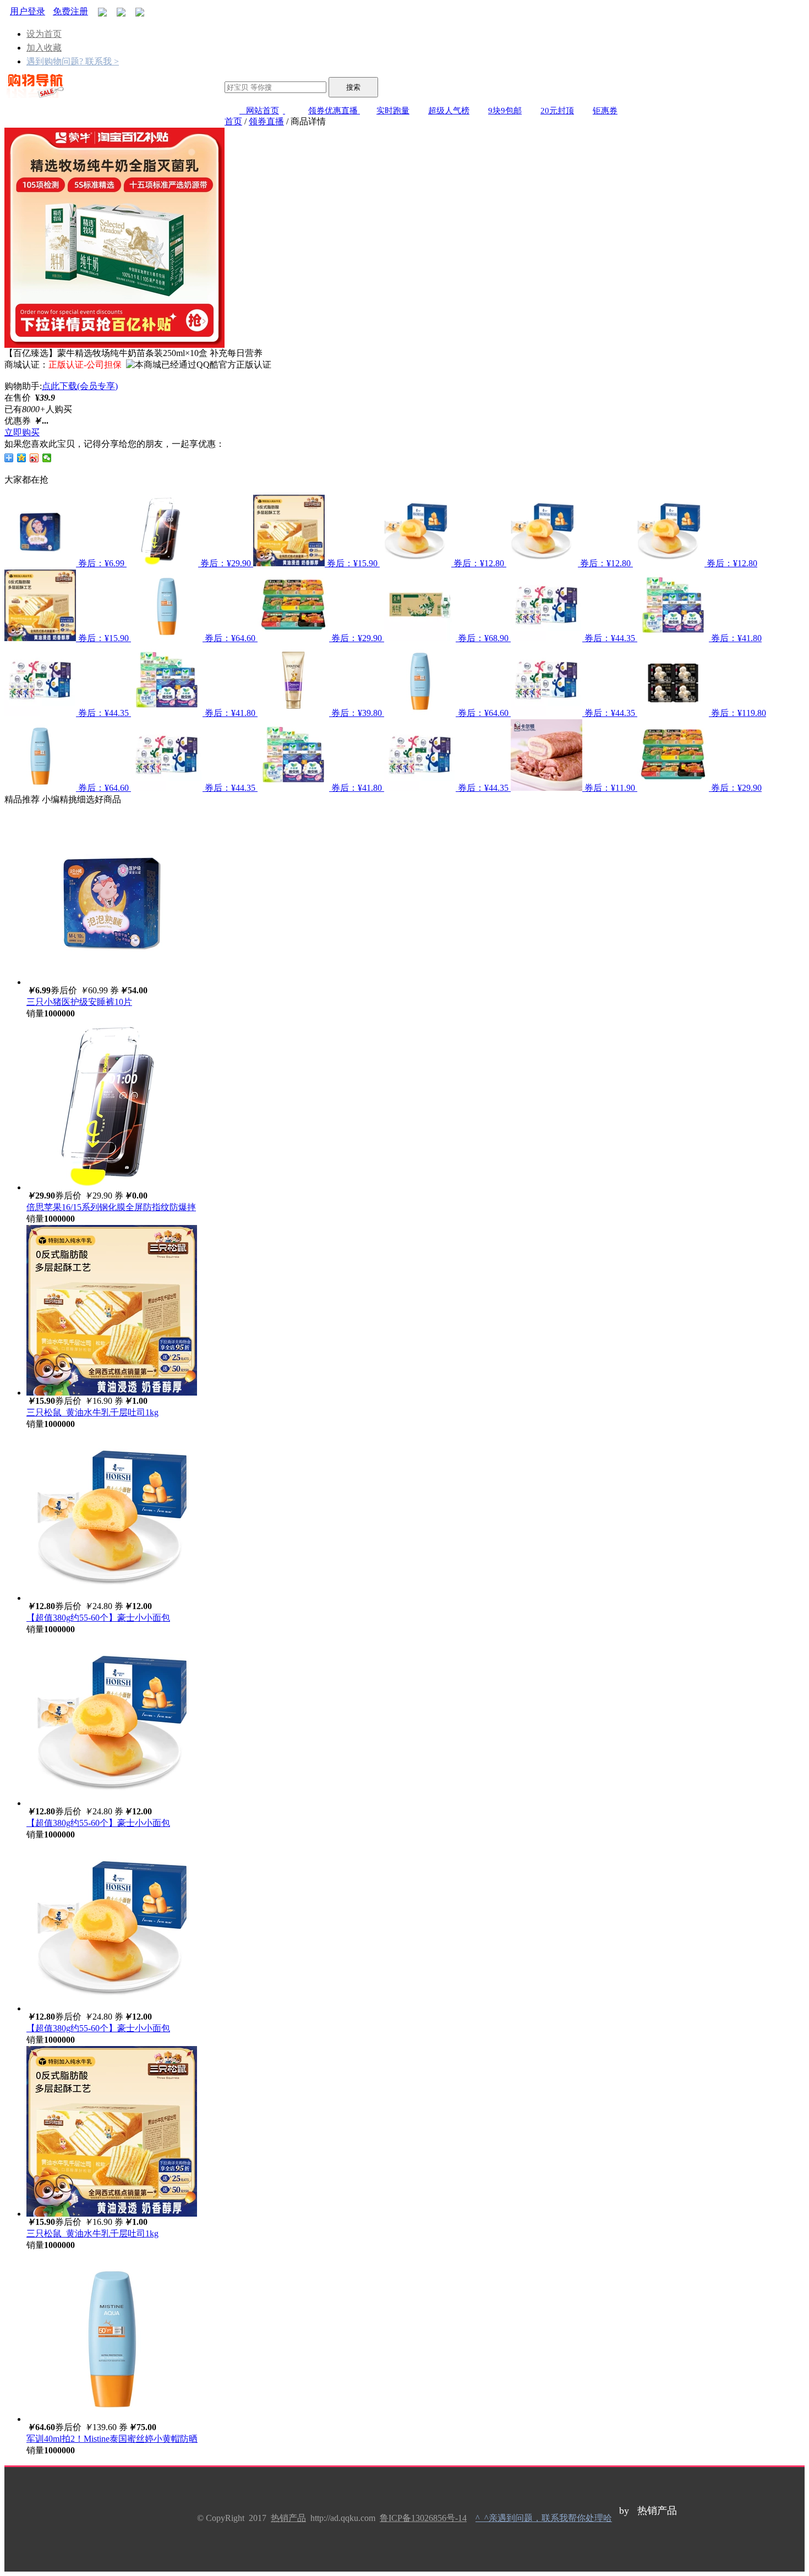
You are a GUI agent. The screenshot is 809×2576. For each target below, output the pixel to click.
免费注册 (70, 11)
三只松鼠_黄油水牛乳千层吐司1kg (92, 1412)
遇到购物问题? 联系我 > (73, 61)
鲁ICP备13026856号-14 (423, 2518)
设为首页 (44, 34)
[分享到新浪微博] (34, 458)
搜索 (353, 87)
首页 (233, 121)
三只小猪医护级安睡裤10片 (79, 1002)
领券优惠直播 (334, 111)
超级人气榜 (449, 111)
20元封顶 (557, 111)
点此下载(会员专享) (80, 386)
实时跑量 (393, 111)
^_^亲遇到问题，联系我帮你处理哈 (544, 2518)
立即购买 (22, 432)
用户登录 (28, 11)
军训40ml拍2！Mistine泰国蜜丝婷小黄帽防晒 (112, 2439)
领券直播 (266, 121)
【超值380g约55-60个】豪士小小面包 (98, 1618)
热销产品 (288, 2518)
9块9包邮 (505, 111)
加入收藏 (44, 48)
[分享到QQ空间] (22, 458)
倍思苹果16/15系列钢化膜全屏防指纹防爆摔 (111, 1207)
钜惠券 (605, 111)
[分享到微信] (47, 458)
